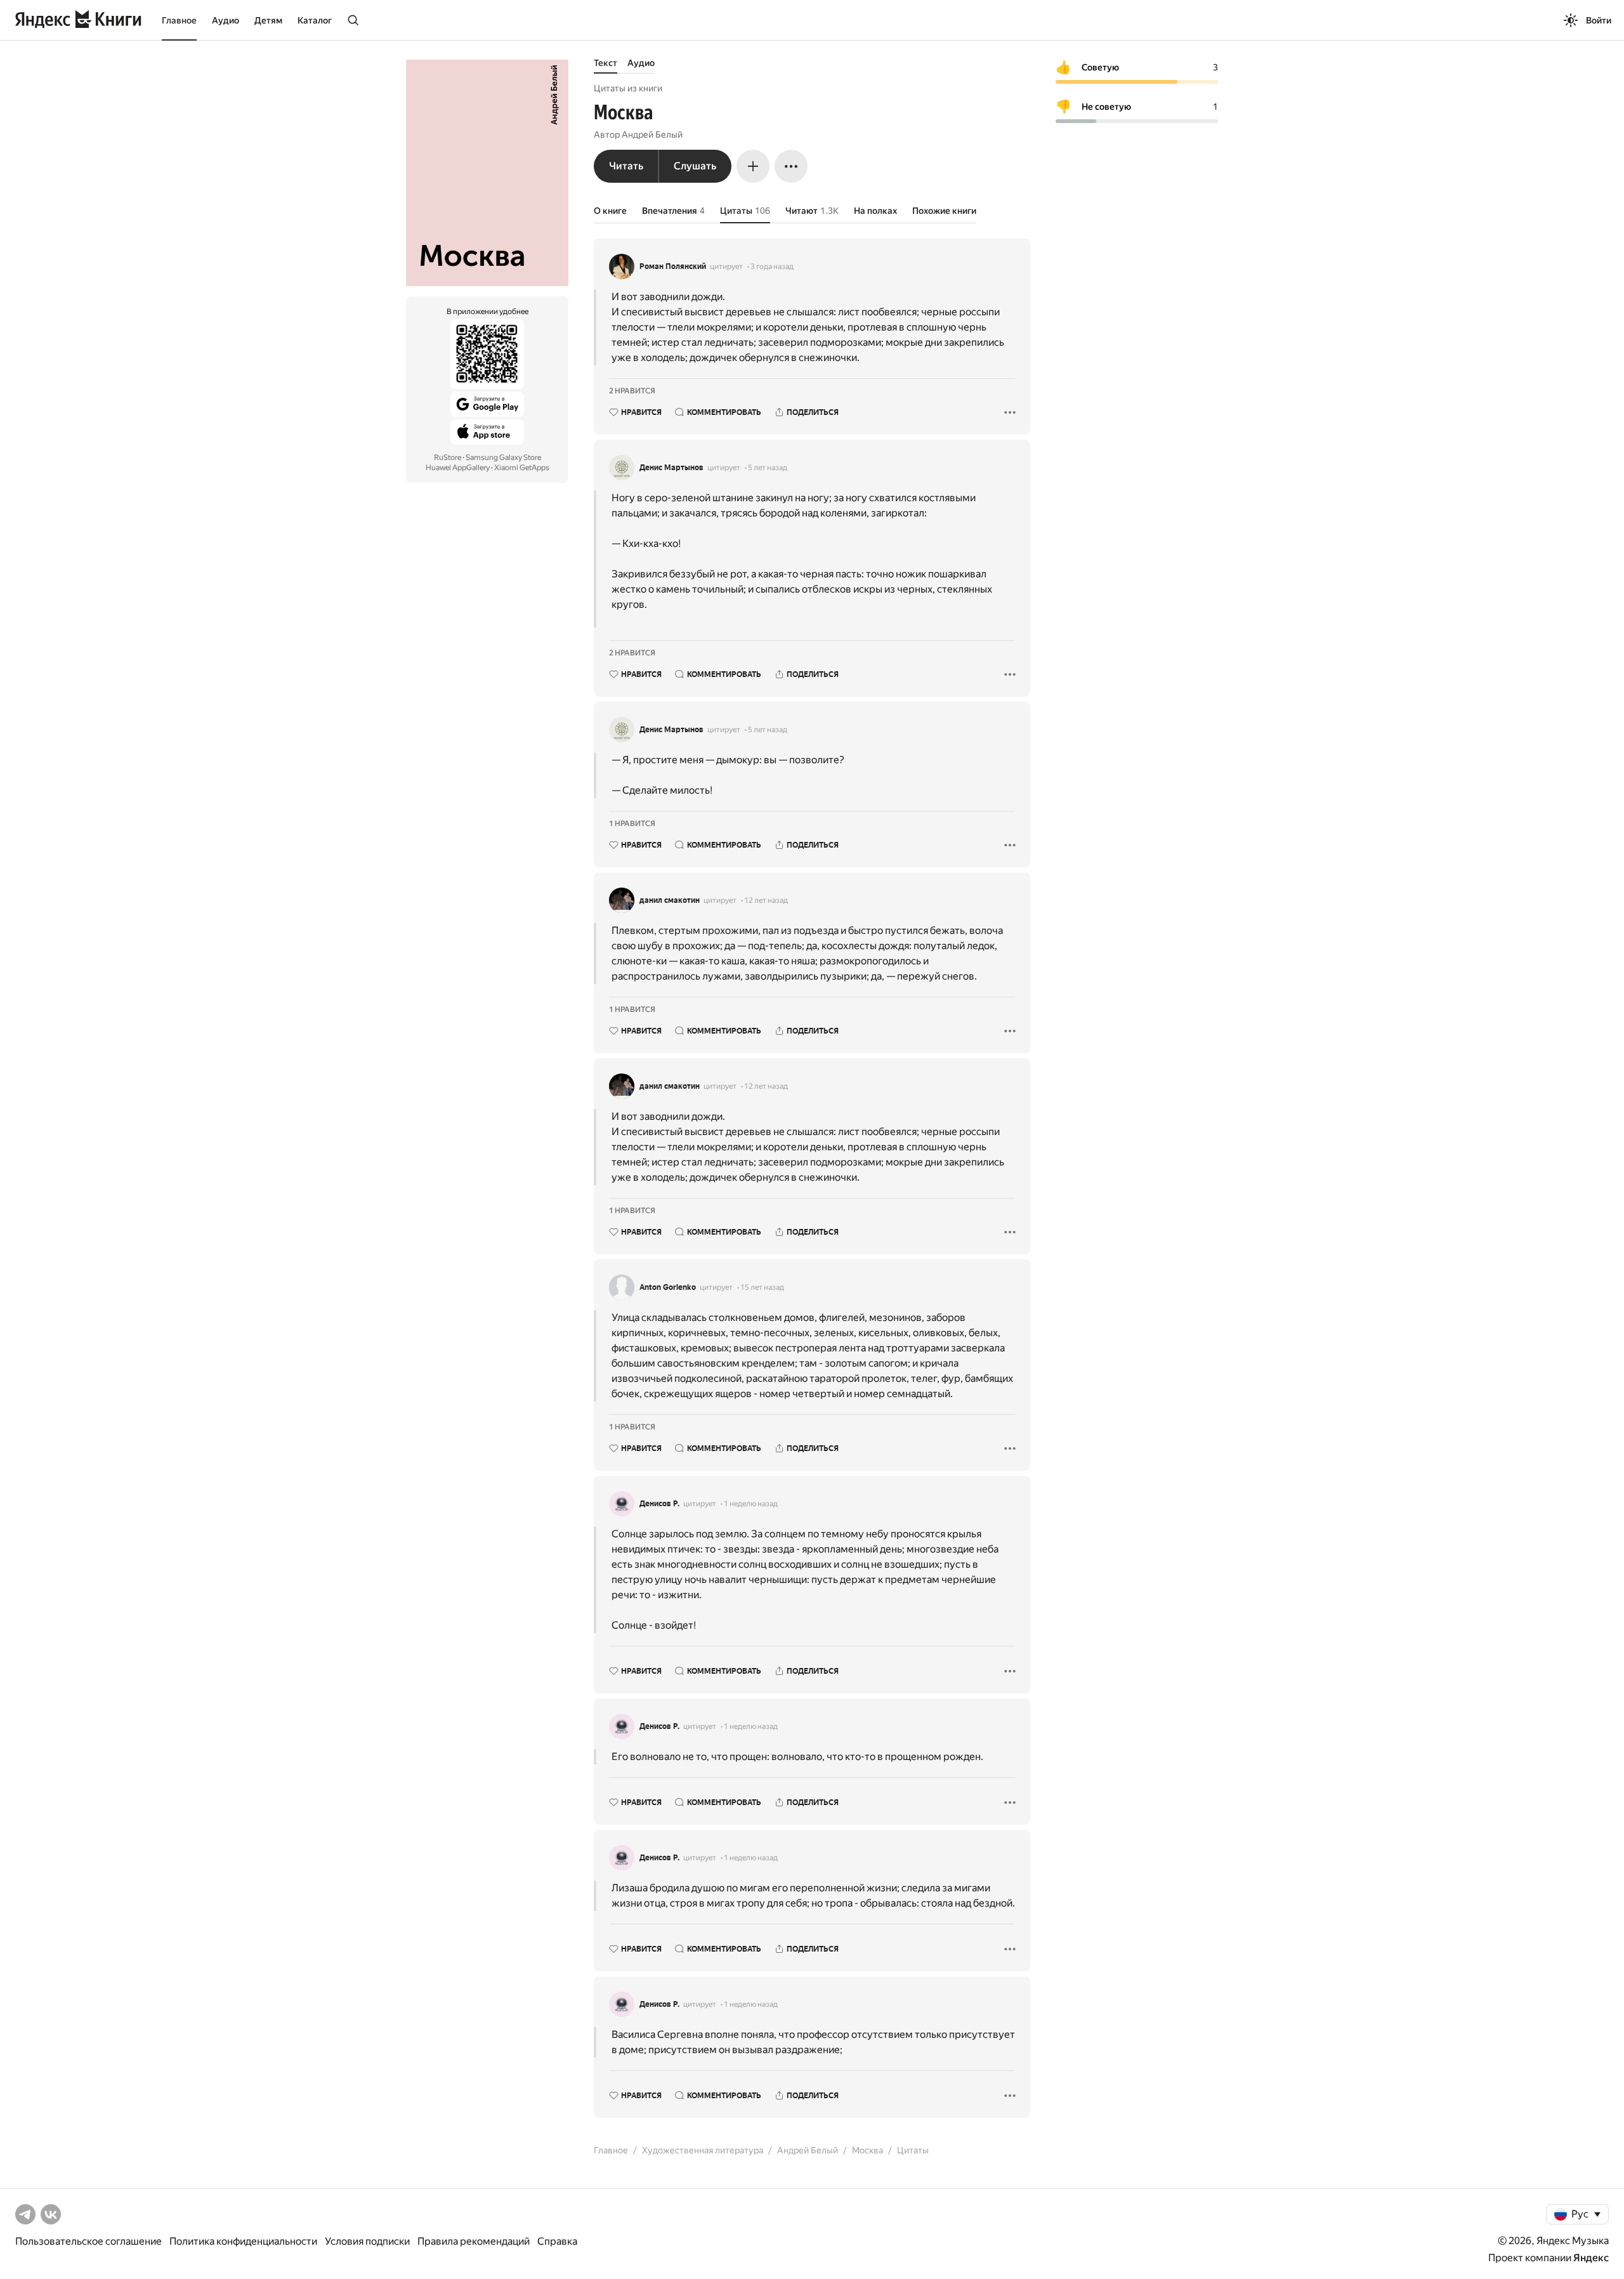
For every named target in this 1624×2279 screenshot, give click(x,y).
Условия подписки (367, 2241)
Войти (1599, 20)
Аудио (226, 20)
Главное (179, 20)
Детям (268, 20)
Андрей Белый (652, 135)
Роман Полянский (673, 266)
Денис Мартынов (671, 468)
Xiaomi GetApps (522, 468)
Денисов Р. (659, 1504)
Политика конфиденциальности (243, 2241)
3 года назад (772, 266)
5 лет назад (768, 468)
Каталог (315, 20)
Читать (626, 166)
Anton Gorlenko (668, 1287)
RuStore (448, 457)
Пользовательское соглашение (88, 2241)
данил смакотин (670, 900)
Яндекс (1591, 2258)
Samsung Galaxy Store (503, 457)
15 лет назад (762, 1287)
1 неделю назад (751, 1504)
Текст (606, 63)
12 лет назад (766, 900)
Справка (557, 2241)
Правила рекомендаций (474, 2241)
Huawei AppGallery (458, 468)
